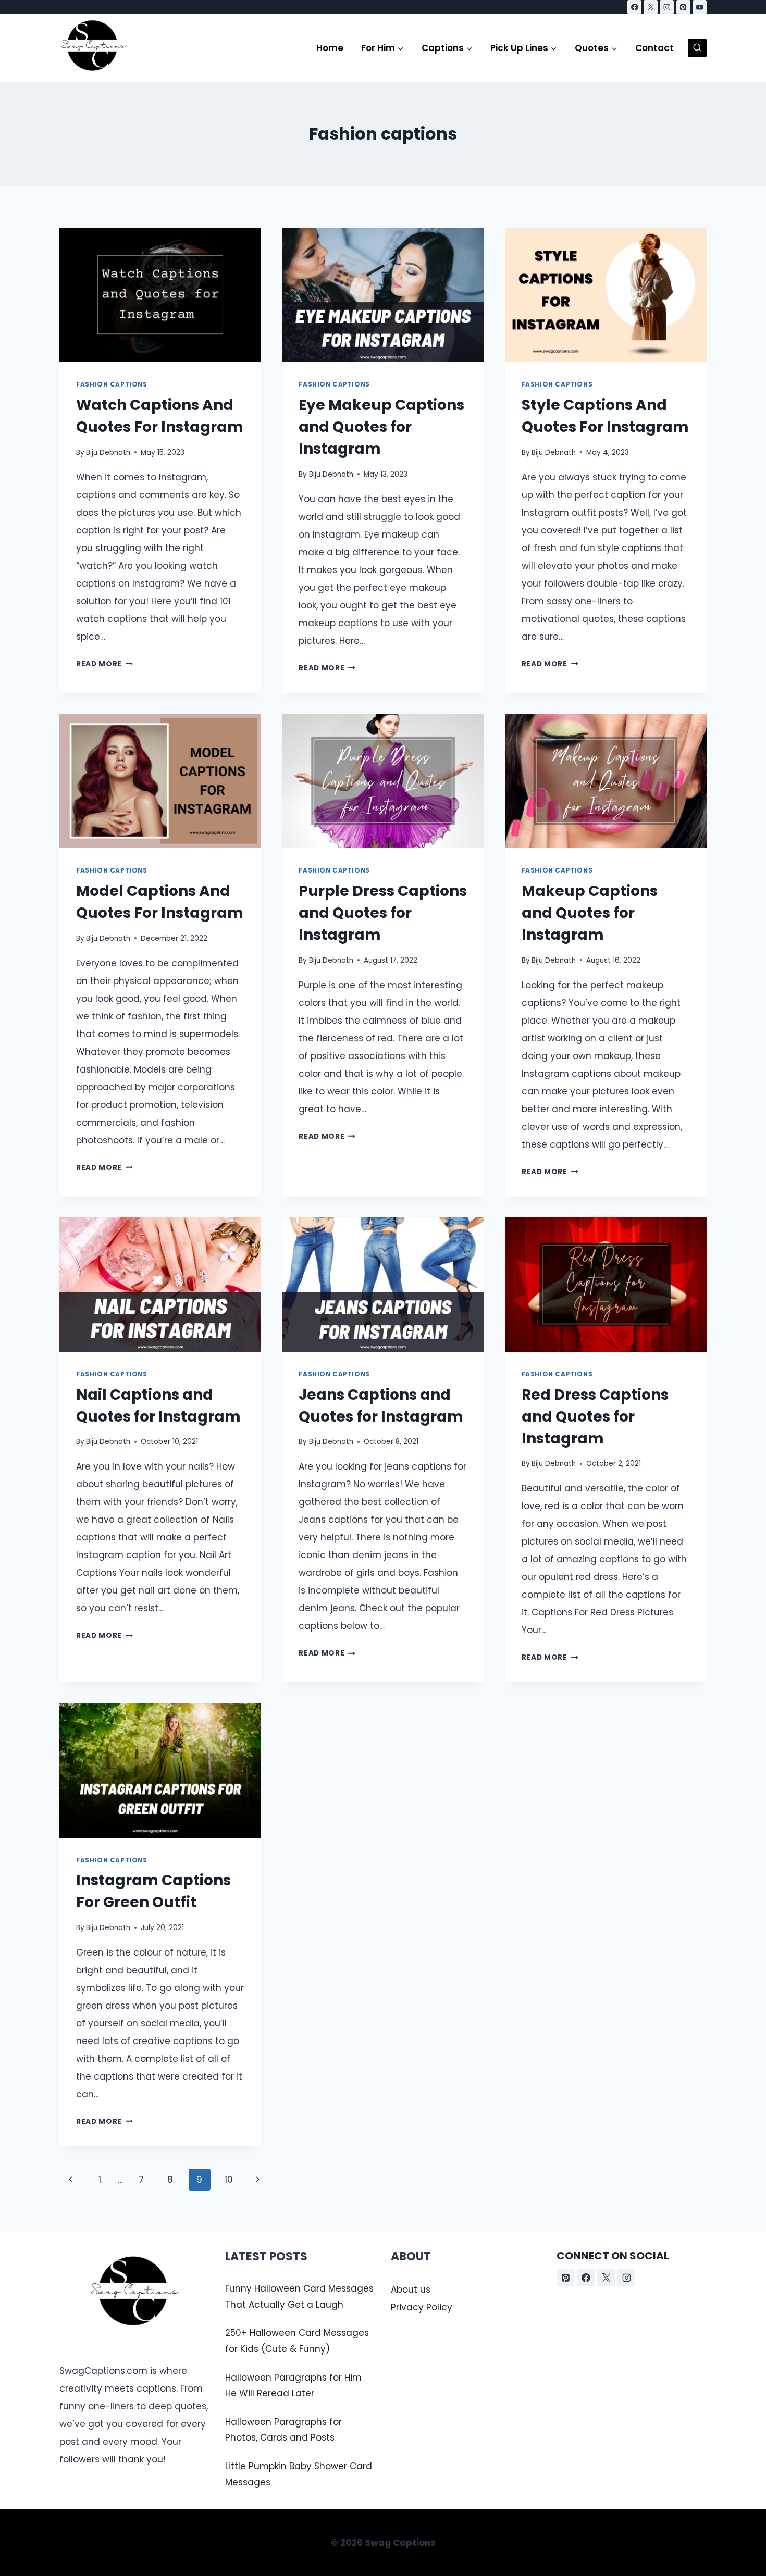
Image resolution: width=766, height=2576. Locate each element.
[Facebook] (634, 7)
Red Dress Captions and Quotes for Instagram (595, 1417)
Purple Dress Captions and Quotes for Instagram (383, 913)
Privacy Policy (422, 2307)
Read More (104, 664)
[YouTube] (700, 7)
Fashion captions (112, 384)
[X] (651, 7)
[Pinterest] (683, 7)
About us (411, 2289)
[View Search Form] (697, 48)
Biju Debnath (108, 452)
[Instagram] (667, 7)
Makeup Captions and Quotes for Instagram (590, 913)
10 (229, 2180)
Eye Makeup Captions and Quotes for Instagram (381, 427)
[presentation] (160, 295)
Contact (654, 48)
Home (330, 48)
